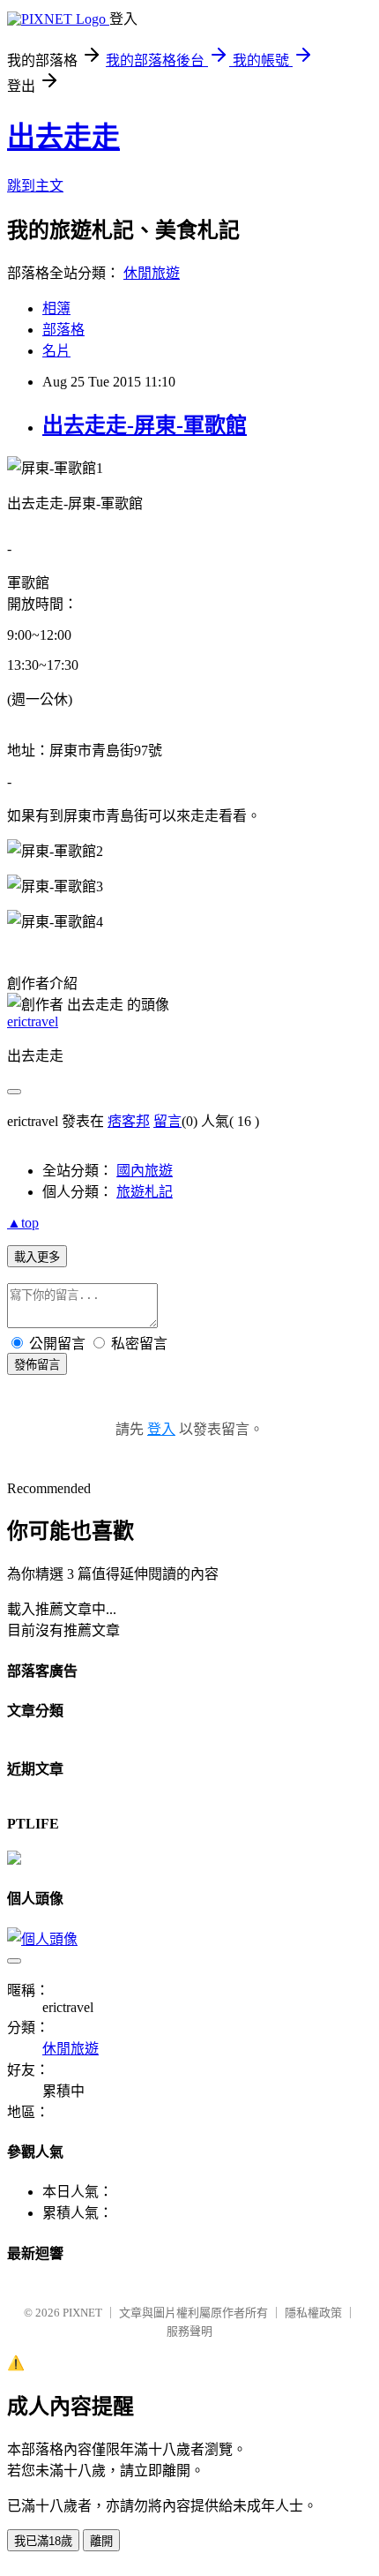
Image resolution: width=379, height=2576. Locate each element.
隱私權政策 (313, 2313)
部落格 (63, 330)
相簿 (56, 308)
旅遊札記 (145, 1192)
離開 (101, 2541)
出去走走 (63, 137)
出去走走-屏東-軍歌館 (145, 425)
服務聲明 (189, 2331)
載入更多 (37, 1257)
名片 (56, 351)
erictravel (33, 1021)
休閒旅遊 (152, 273)
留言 (167, 1121)
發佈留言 (37, 1365)
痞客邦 (129, 1121)
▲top (23, 1223)
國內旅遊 (145, 1171)
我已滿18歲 (43, 2541)
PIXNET (82, 2313)
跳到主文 (35, 186)
